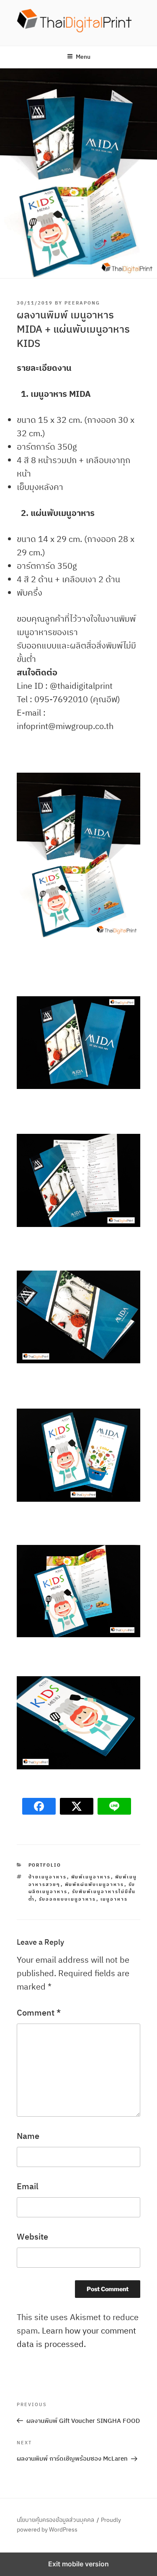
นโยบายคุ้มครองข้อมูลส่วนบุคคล (55, 2520)
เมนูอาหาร (114, 1899)
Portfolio (45, 1865)
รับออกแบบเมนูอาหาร (68, 1899)
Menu (83, 57)
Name (28, 2136)
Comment (39, 2012)
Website (32, 2236)
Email (28, 2186)
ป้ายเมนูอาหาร (48, 1877)
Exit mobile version (78, 2564)
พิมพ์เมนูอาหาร (91, 1877)
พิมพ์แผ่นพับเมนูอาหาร (95, 1884)
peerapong (82, 303)
